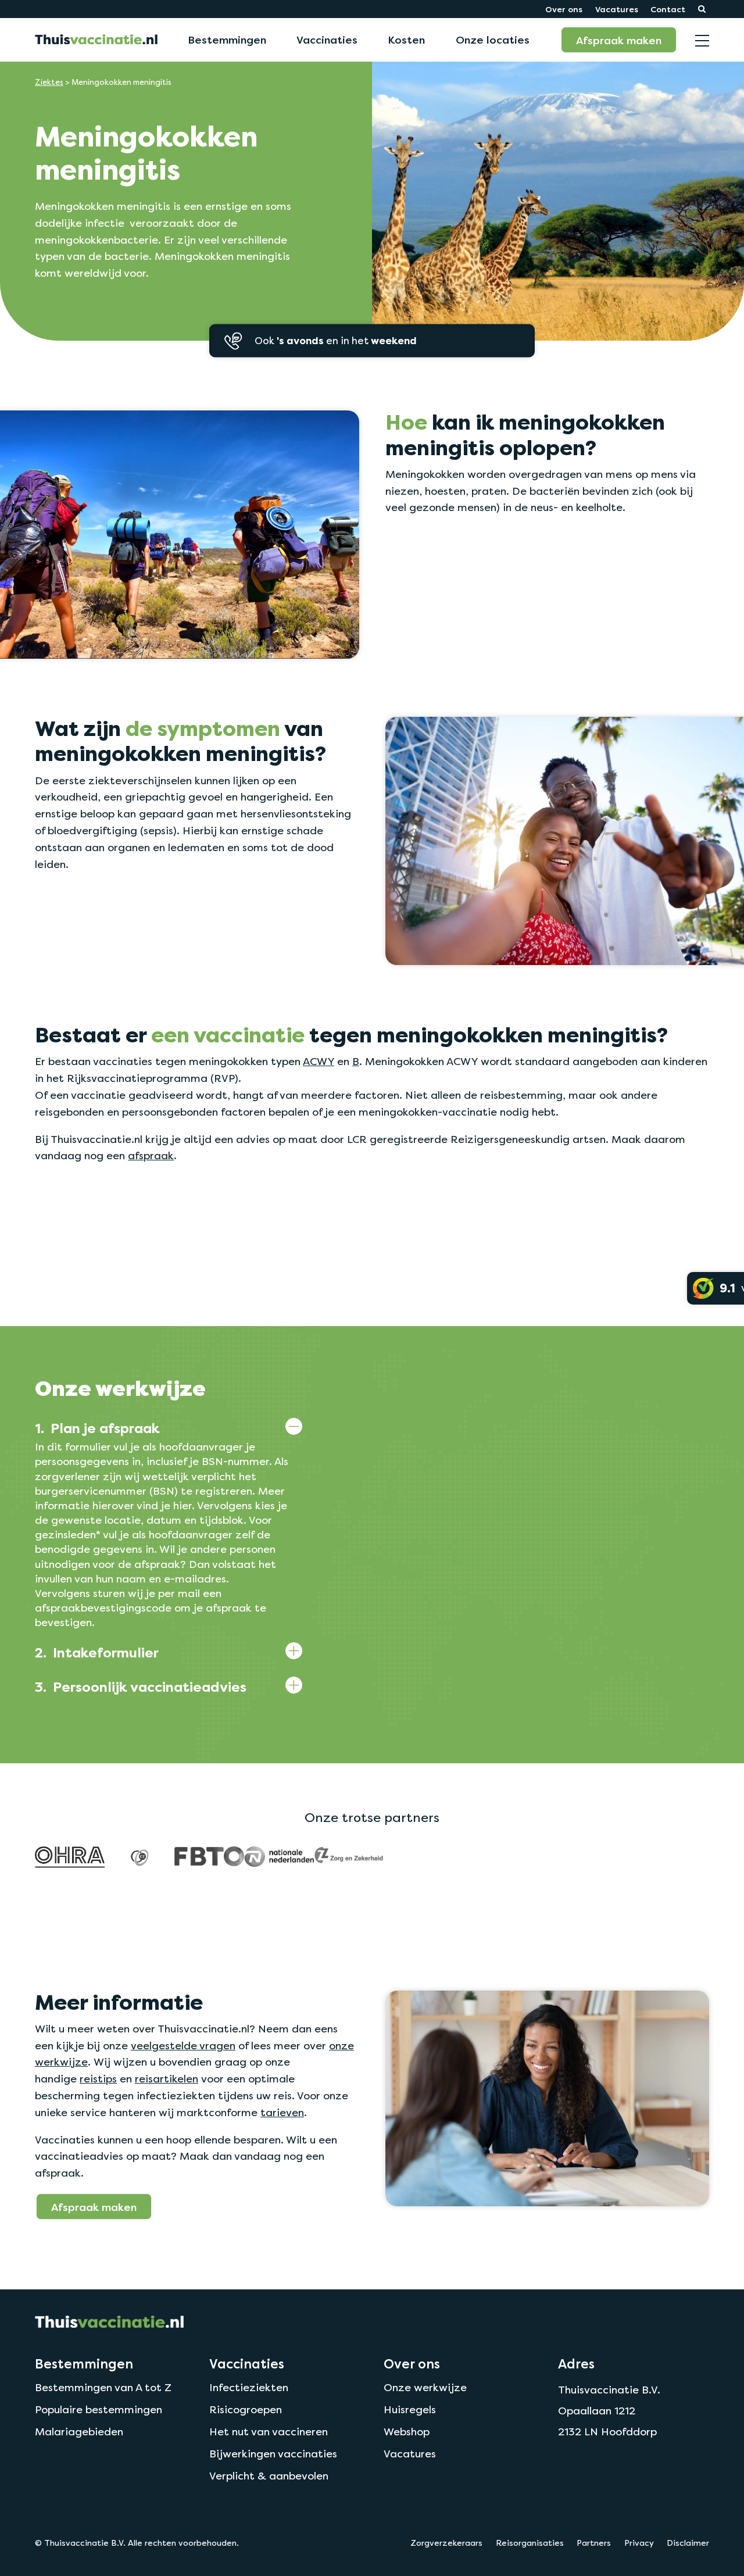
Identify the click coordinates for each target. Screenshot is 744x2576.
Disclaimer (688, 2543)
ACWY (319, 1061)
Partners (594, 2543)
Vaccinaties (327, 40)
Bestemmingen (227, 40)
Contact (668, 9)
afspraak (151, 1155)
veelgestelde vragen (183, 2046)
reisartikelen (167, 2079)
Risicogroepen (246, 2409)
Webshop (407, 2432)
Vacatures (617, 9)
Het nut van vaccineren (269, 2432)
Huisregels (410, 2409)
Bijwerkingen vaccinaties (273, 2454)
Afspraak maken (619, 40)
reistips (98, 2079)
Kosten (406, 40)
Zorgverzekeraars (446, 2543)
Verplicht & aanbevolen (269, 2476)
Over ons (564, 9)
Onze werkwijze (425, 2387)
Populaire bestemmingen (99, 2409)
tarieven (282, 2112)
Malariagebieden (79, 2432)
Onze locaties (493, 40)
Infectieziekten (249, 2387)
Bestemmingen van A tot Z (103, 2387)
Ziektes (49, 82)
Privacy (639, 2543)
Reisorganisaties (530, 2543)
